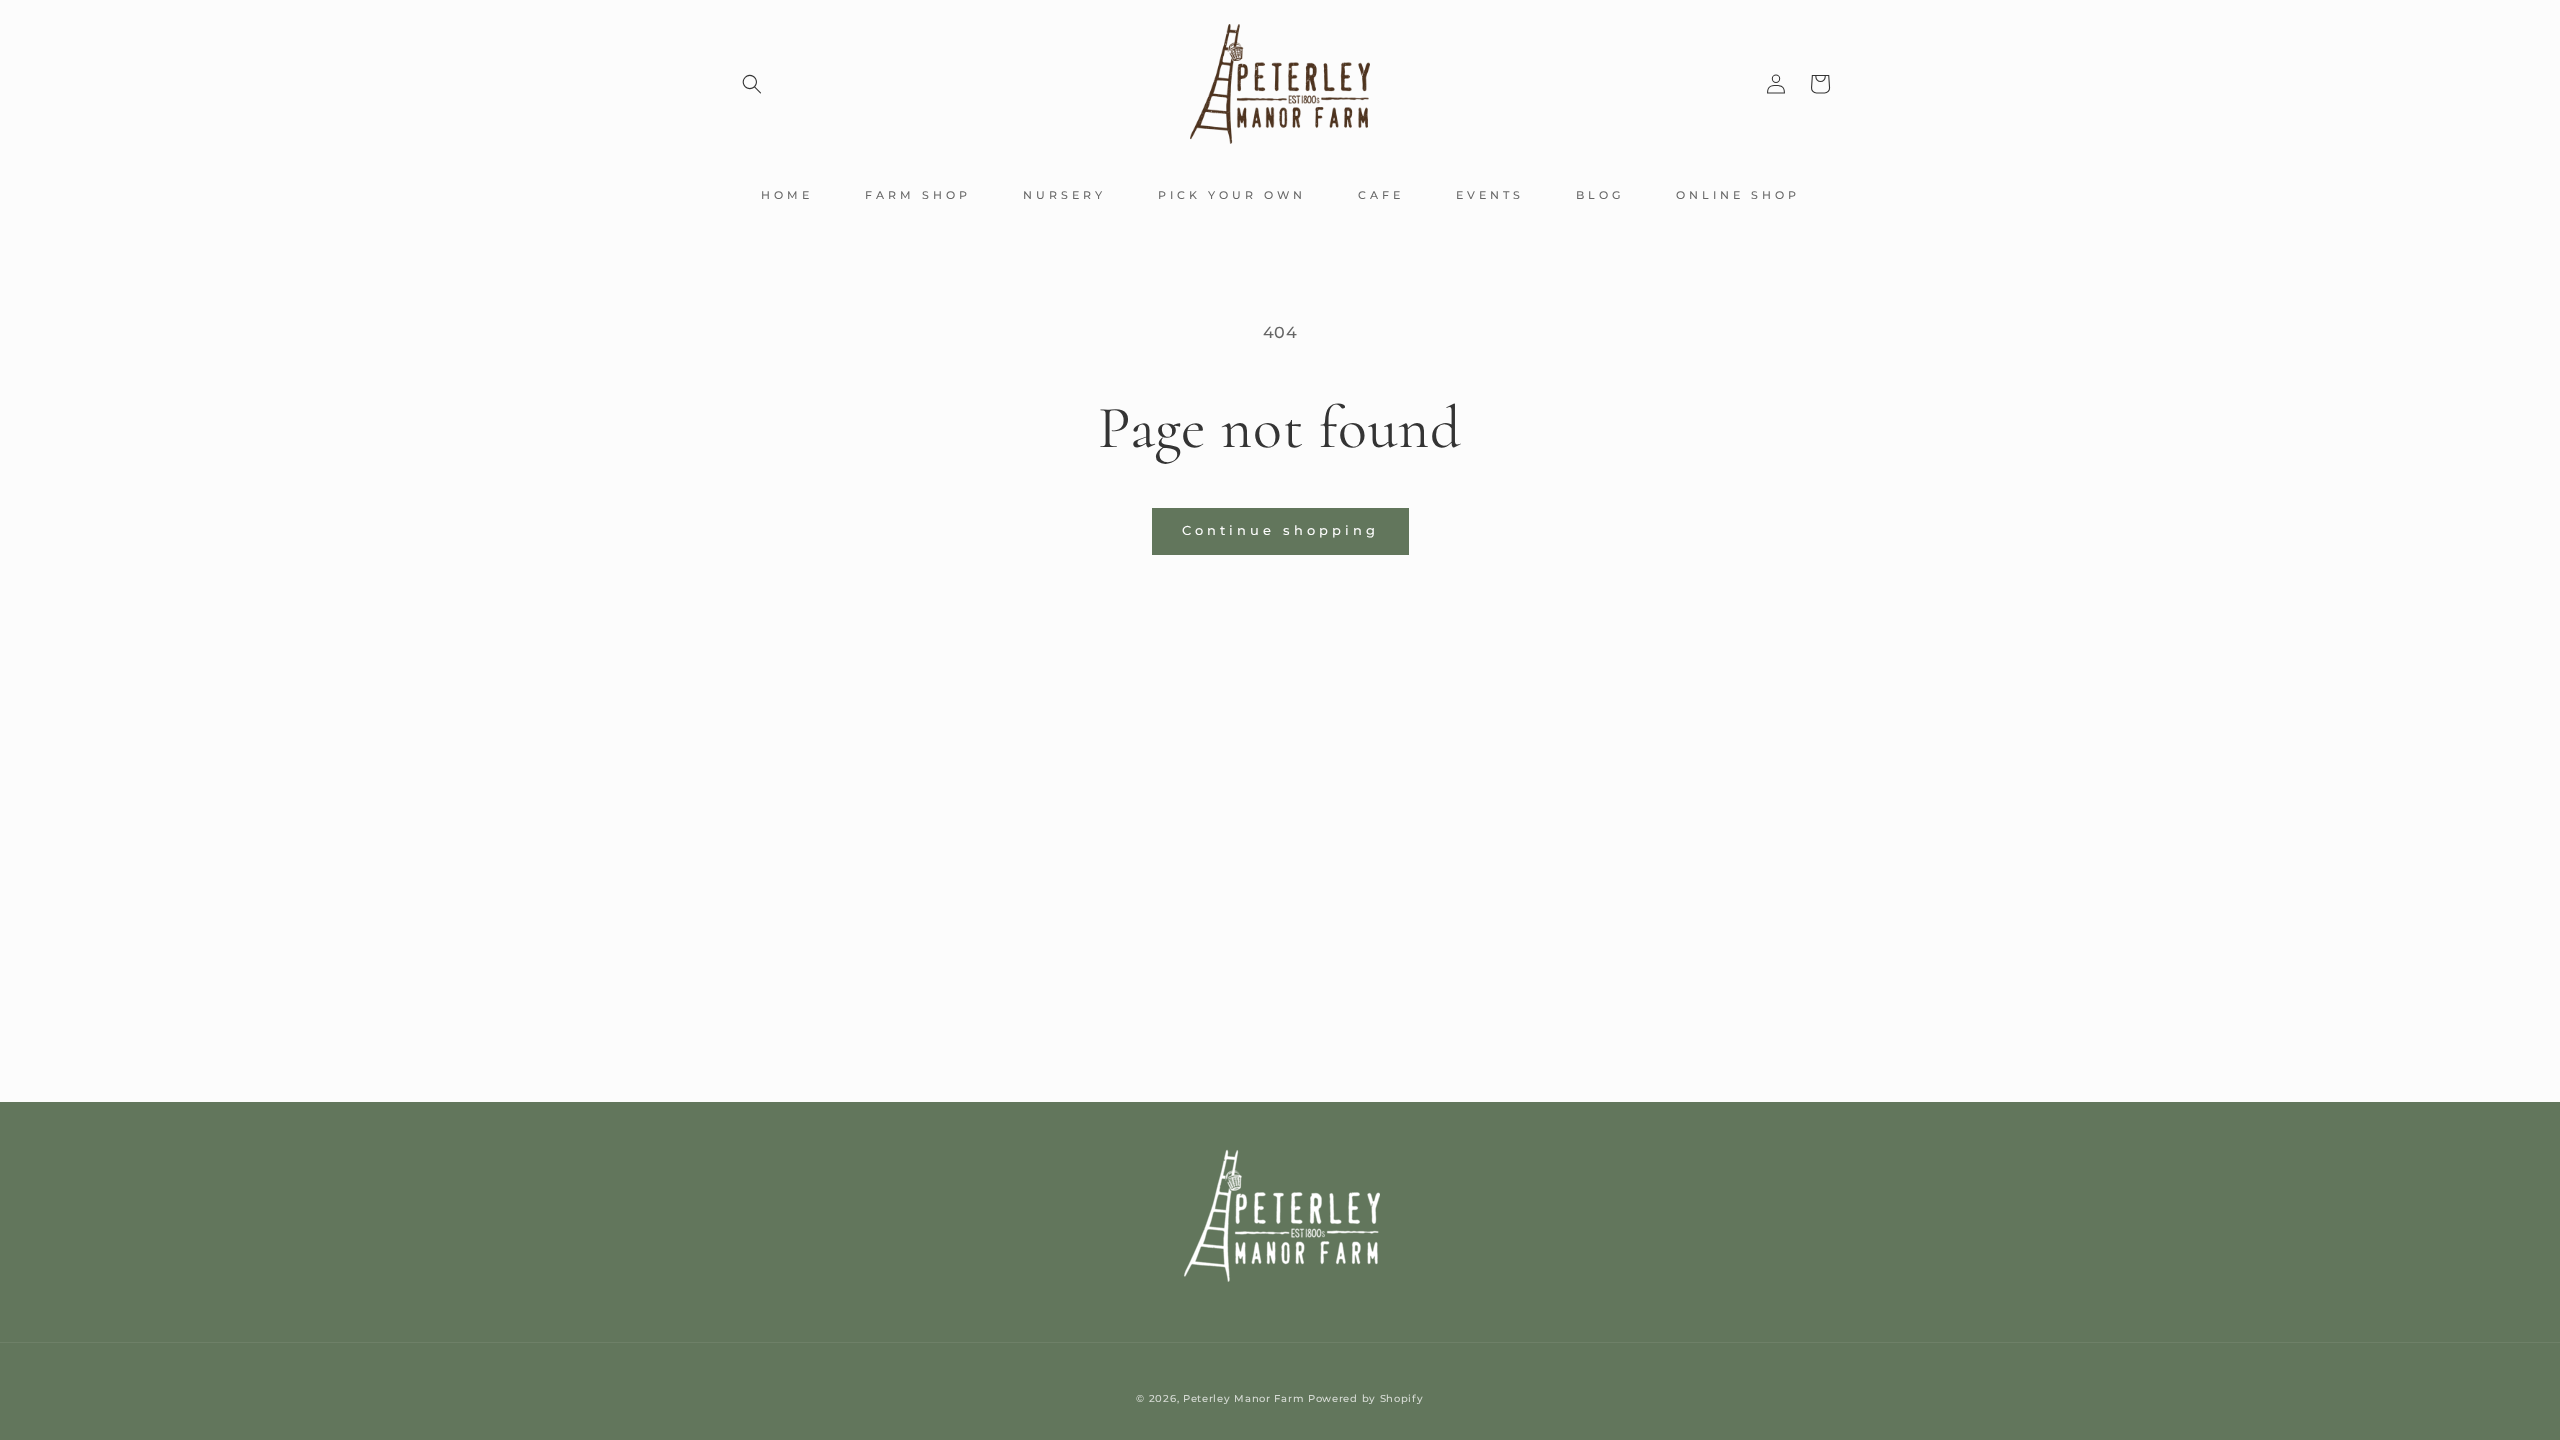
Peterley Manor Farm (1243, 1398)
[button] (752, 84)
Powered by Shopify (1366, 1398)
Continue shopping (1280, 530)
